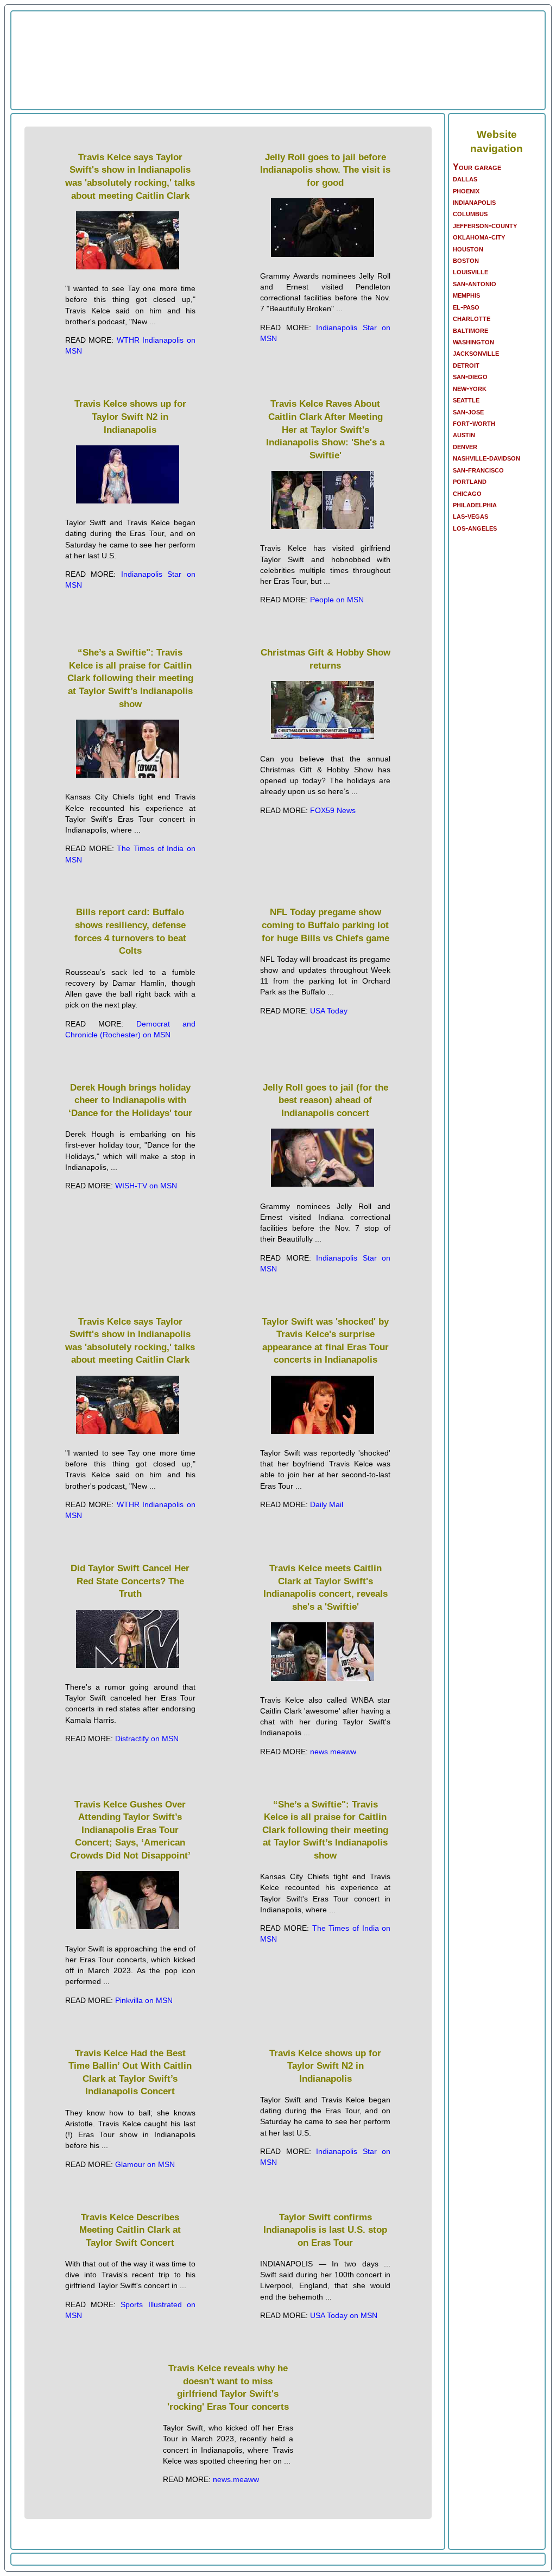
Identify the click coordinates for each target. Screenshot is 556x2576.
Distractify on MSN (147, 1739)
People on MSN (337, 600)
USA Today (329, 1011)
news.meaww (333, 1752)
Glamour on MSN (145, 2164)
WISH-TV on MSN (146, 1186)
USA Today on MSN (344, 2315)
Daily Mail (327, 1504)
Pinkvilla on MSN (144, 2000)
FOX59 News (333, 810)
